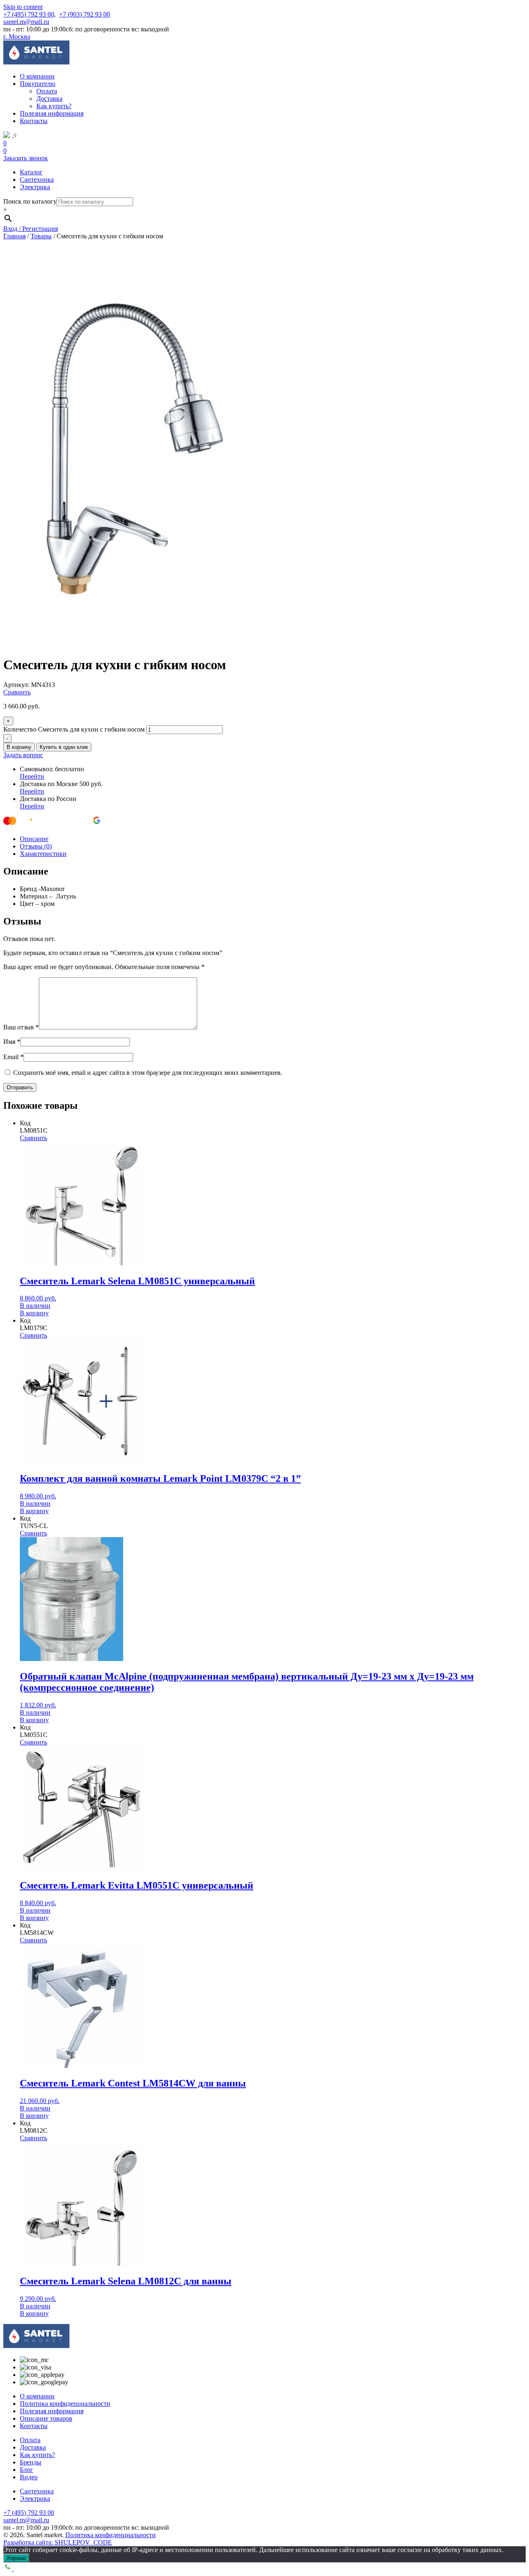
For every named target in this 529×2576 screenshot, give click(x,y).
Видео (29, 2477)
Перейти (32, 776)
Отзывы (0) (36, 846)
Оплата (47, 91)
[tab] (273, 839)
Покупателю (38, 84)
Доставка (49, 99)
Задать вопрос (23, 755)
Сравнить (17, 692)
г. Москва (17, 37)
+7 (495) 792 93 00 (29, 14)
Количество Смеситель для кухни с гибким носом (74, 729)
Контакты (34, 121)
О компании (37, 76)
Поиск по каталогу (30, 201)
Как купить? (54, 106)
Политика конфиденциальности (65, 2404)
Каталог (31, 172)
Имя (12, 1042)
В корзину (19, 747)
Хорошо (16, 2558)
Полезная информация (52, 113)
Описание (34, 839)
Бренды (31, 2462)
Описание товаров (46, 2418)
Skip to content (23, 7)
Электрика (35, 187)
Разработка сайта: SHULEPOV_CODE (58, 2542)
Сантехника (37, 179)
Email (13, 1057)
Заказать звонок (26, 158)
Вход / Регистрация (31, 229)
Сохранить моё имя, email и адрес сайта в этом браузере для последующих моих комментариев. (148, 1073)
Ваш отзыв (21, 1027)
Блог (26, 2470)
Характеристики (43, 854)
